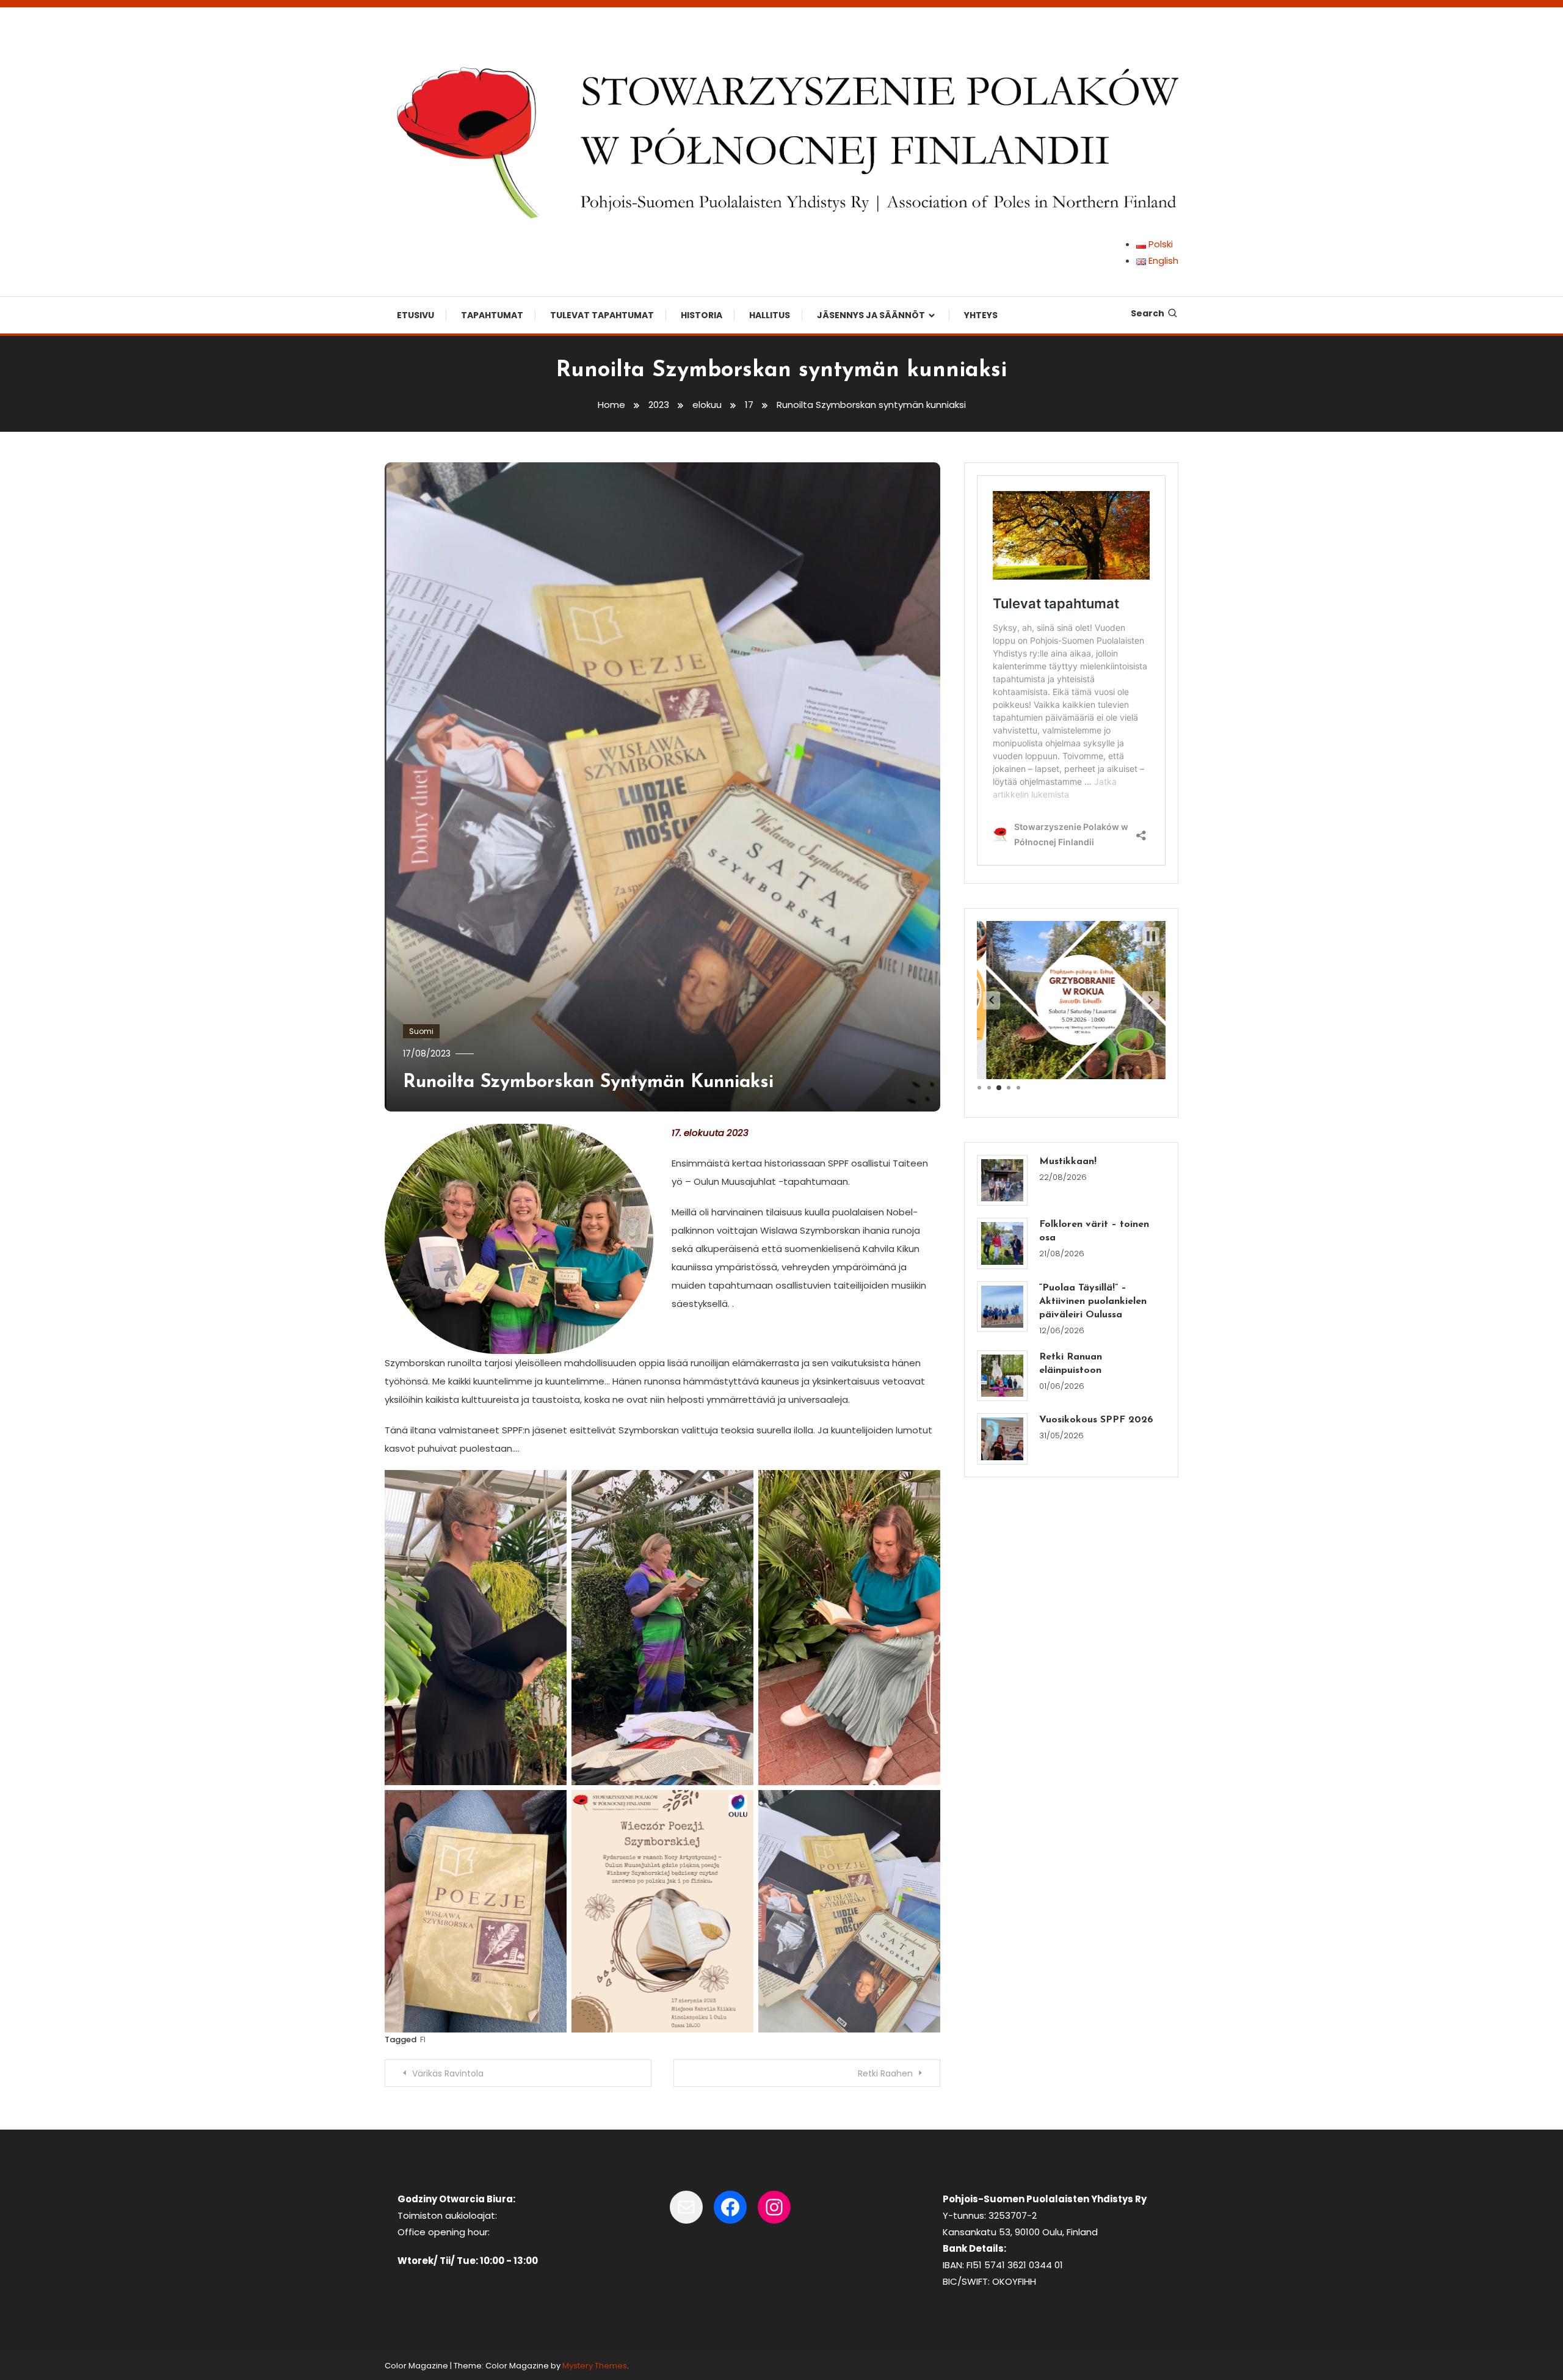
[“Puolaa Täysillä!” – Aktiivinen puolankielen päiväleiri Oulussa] (1002, 1307)
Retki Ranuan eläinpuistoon (1071, 1364)
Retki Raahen (885, 2073)
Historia (702, 315)
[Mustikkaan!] (1002, 1180)
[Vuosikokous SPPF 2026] (1002, 1439)
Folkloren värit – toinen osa (1094, 1231)
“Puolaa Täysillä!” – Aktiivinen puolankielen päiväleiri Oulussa (1093, 1301)
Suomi (421, 1031)
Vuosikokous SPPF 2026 (1096, 1420)
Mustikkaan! (1068, 1162)
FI (423, 2040)
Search (1148, 313)
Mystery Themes (595, 2366)
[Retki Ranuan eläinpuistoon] (1002, 1376)
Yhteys (981, 315)
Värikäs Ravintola (448, 2073)
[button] (992, 1000)
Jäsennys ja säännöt (871, 315)
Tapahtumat (492, 315)
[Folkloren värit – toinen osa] (1002, 1243)
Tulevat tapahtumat (602, 315)
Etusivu (415, 315)
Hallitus (770, 315)
